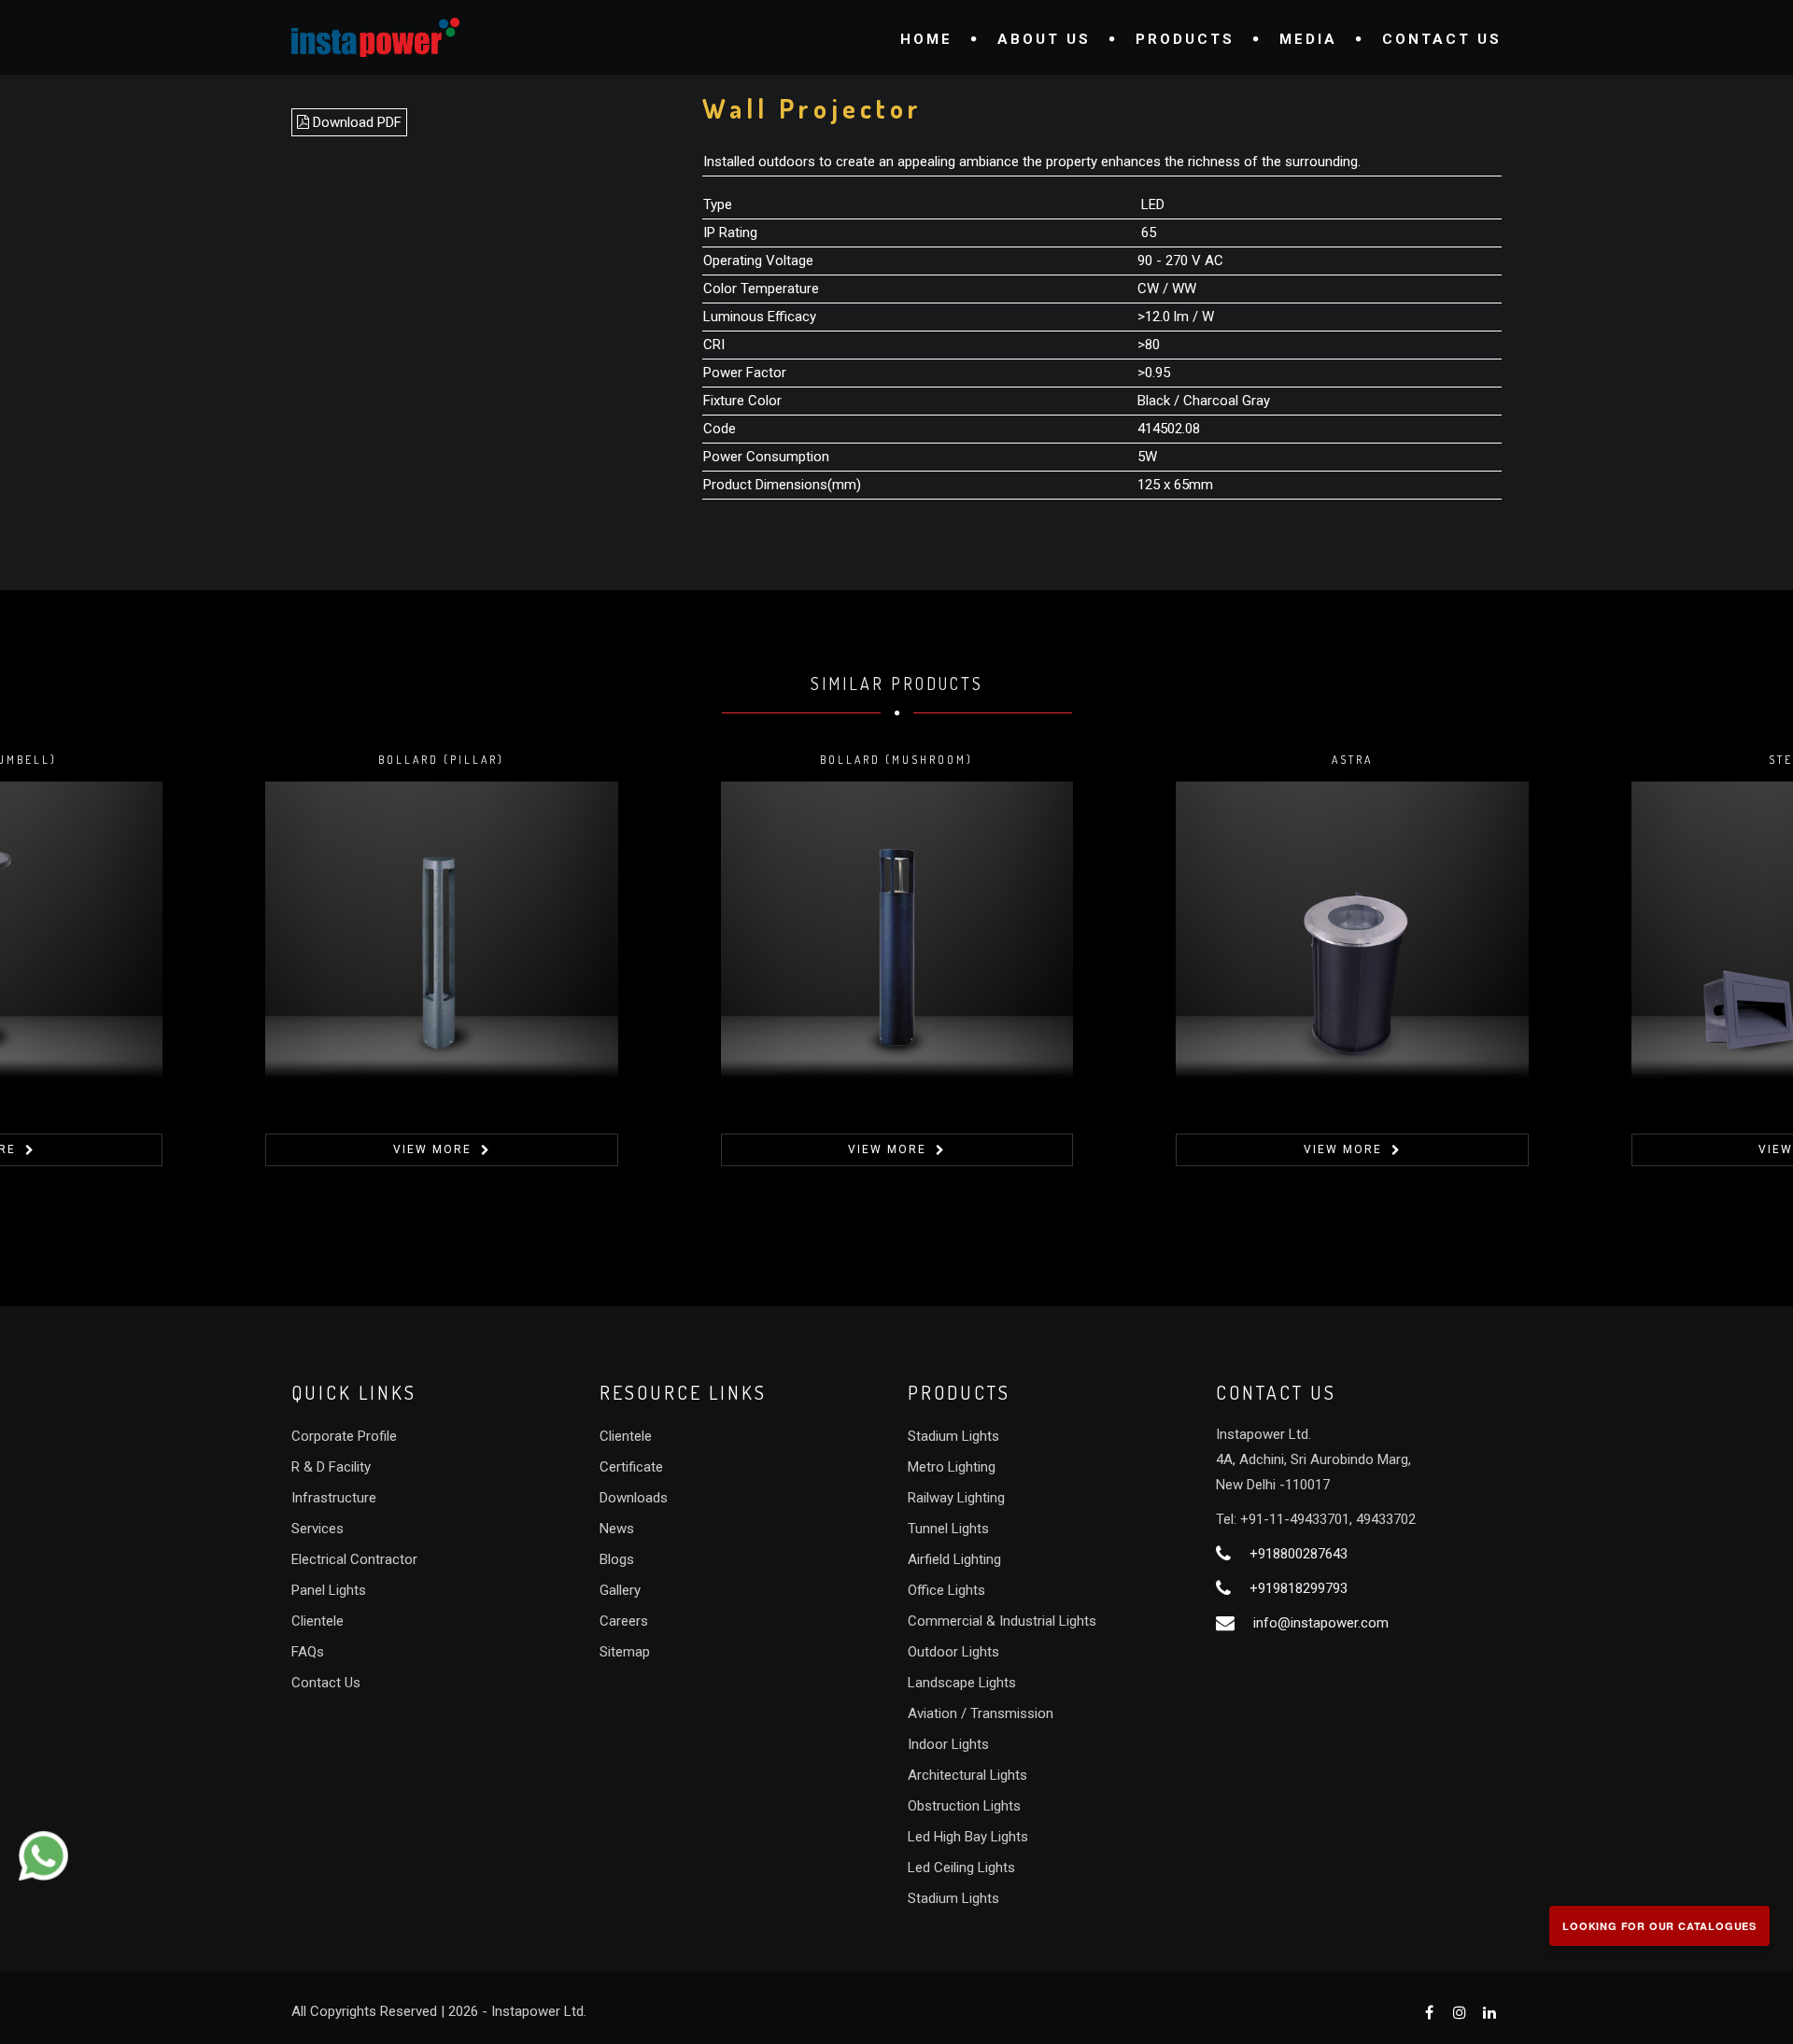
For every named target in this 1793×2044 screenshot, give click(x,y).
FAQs (308, 1652)
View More (432, 1149)
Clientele (318, 1621)
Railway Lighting (956, 1498)
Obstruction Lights (964, 1806)
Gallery (620, 1590)
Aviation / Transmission (981, 1713)
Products (1185, 39)
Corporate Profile (344, 1436)
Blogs (617, 1559)
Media (1308, 39)
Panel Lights (329, 1590)
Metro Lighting (952, 1467)
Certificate (631, 1467)
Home (926, 39)
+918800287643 (1299, 1554)
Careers (624, 1621)
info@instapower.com (1321, 1623)
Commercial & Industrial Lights (1002, 1621)
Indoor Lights (948, 1744)
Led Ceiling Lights (961, 1868)
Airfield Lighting (954, 1559)
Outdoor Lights (953, 1652)
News (617, 1529)
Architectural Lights (967, 1775)
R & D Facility (331, 1467)
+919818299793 (1299, 1588)
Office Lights (946, 1590)
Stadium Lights (953, 1436)
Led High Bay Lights (968, 1837)
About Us (1044, 39)
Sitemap (625, 1652)
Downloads (634, 1498)
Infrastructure (334, 1498)
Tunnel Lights (948, 1529)
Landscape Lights (962, 1683)
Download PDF (355, 122)
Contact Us (1442, 39)
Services (318, 1529)
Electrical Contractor (354, 1559)
